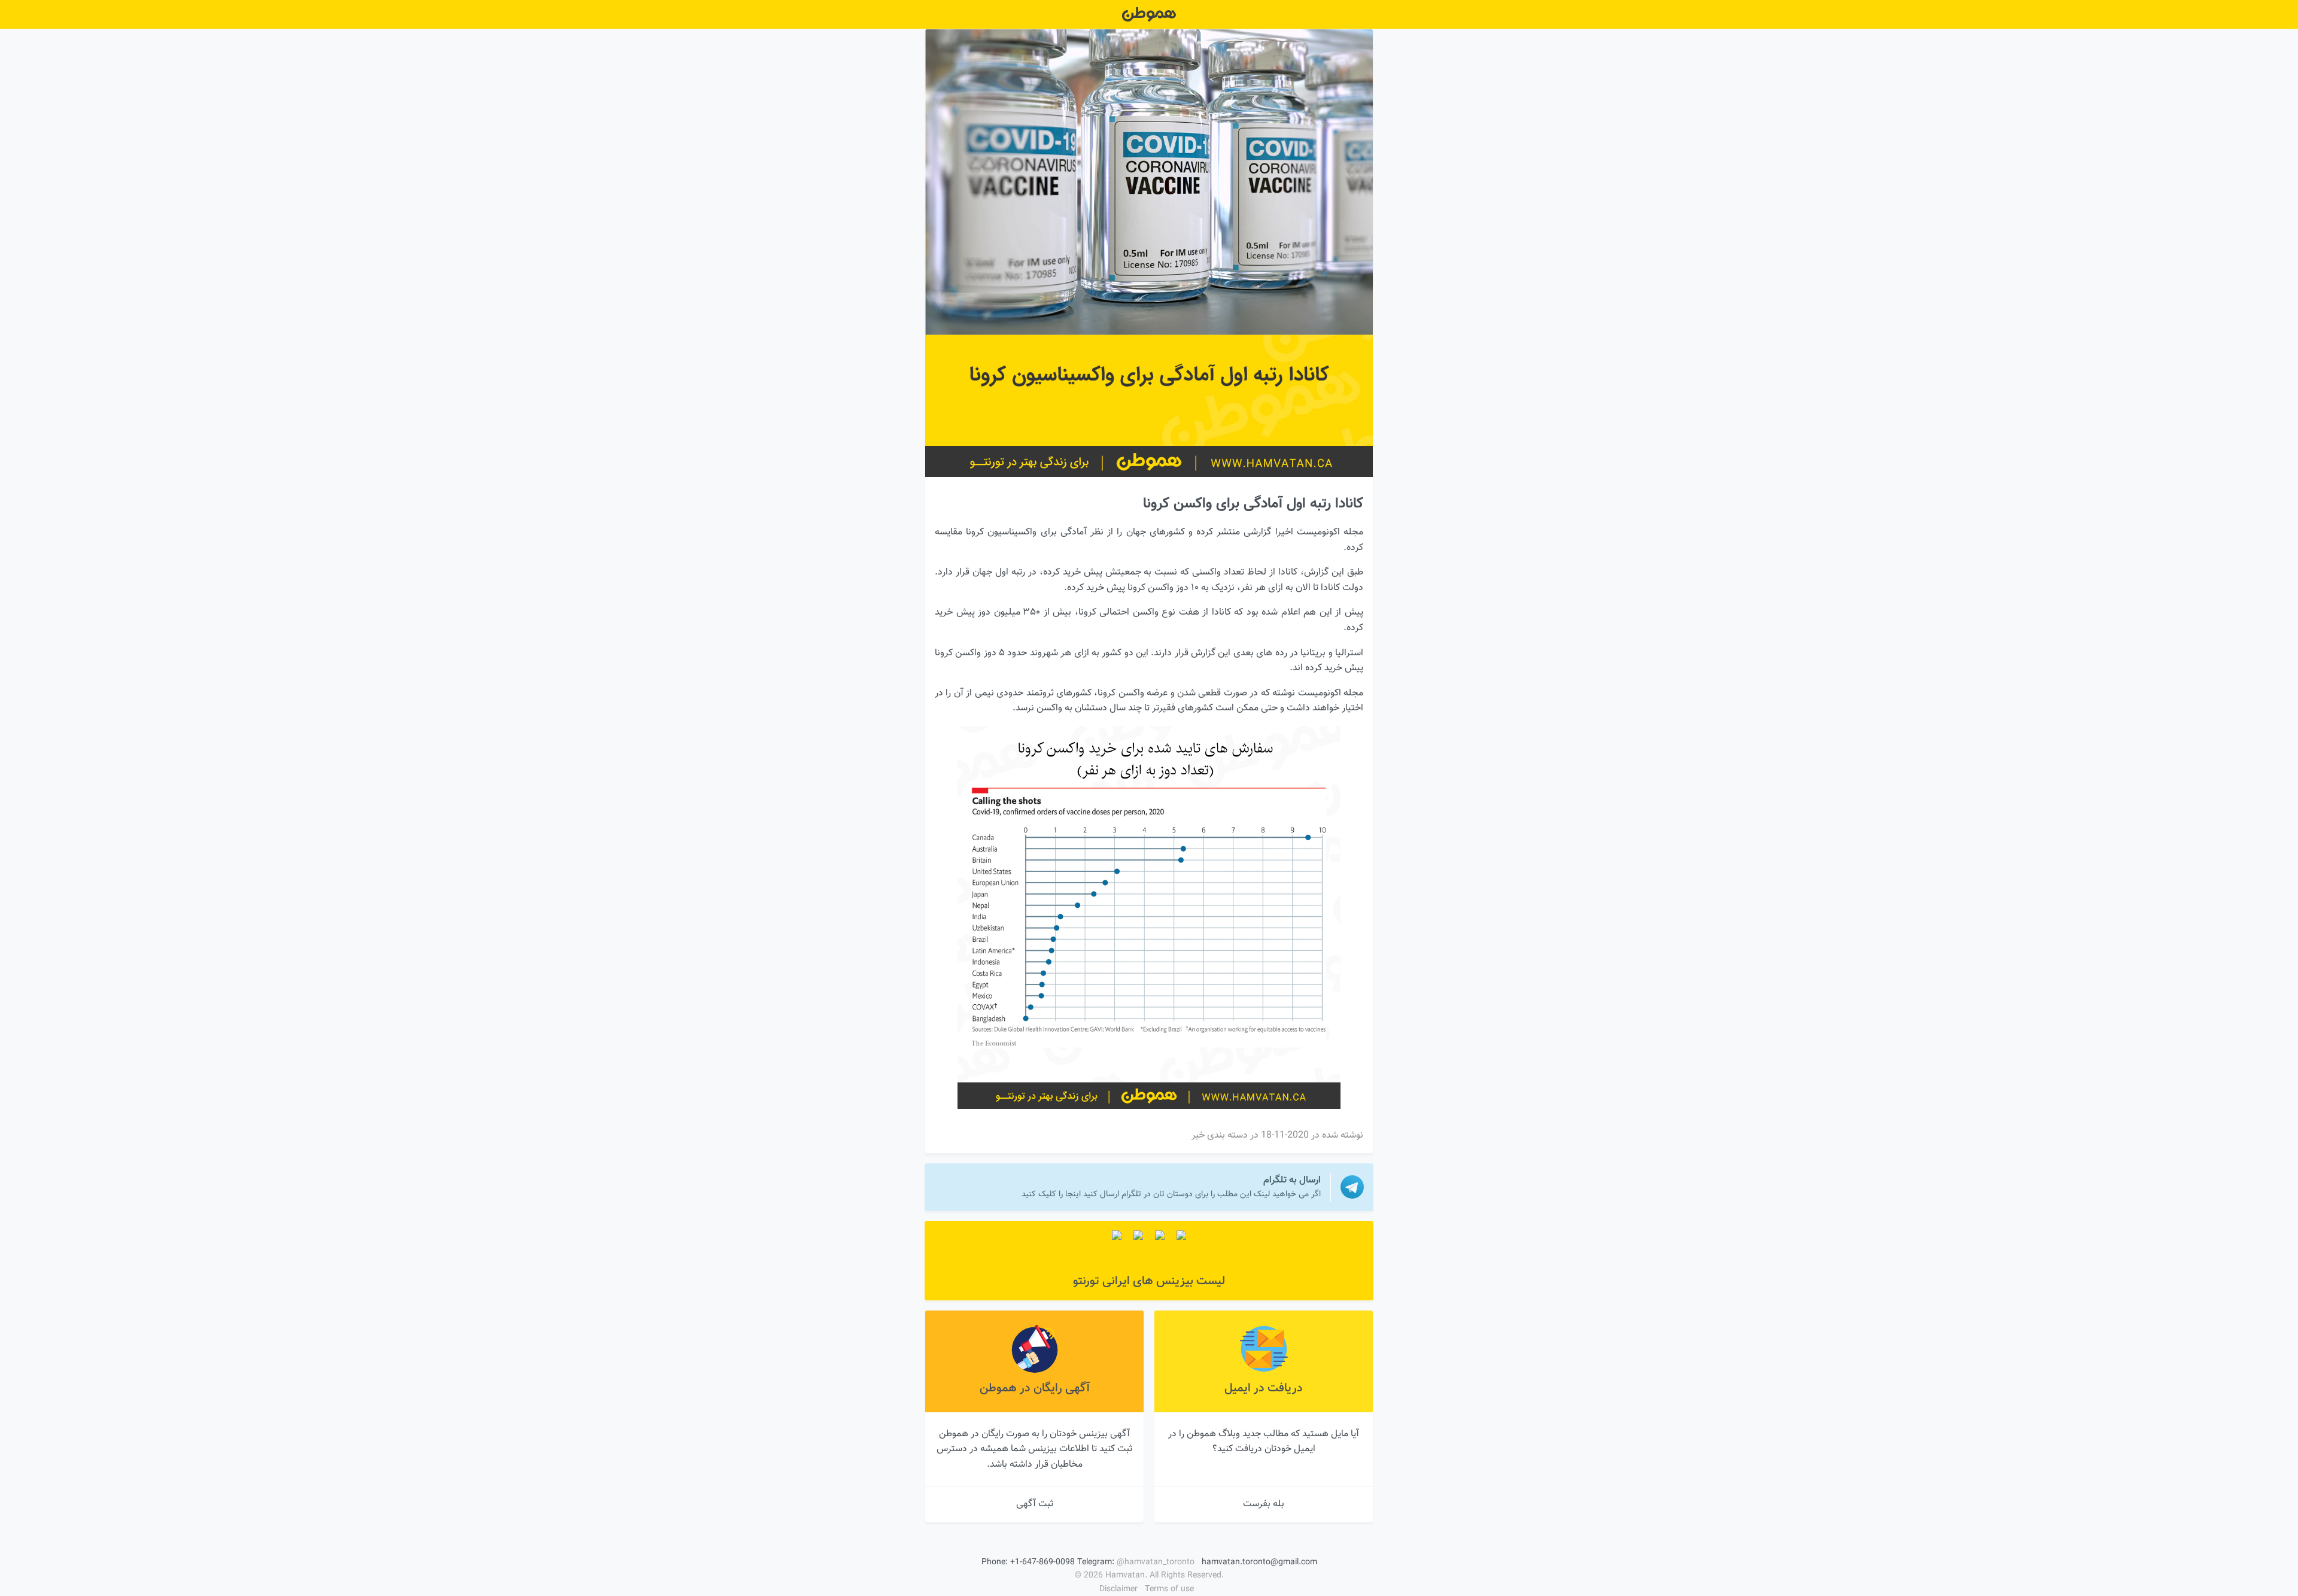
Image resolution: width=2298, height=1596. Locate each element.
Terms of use (1169, 1589)
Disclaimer (1118, 1589)
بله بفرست (1264, 1504)
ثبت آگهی (1035, 1504)
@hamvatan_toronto (1156, 1562)
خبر (1198, 1136)
